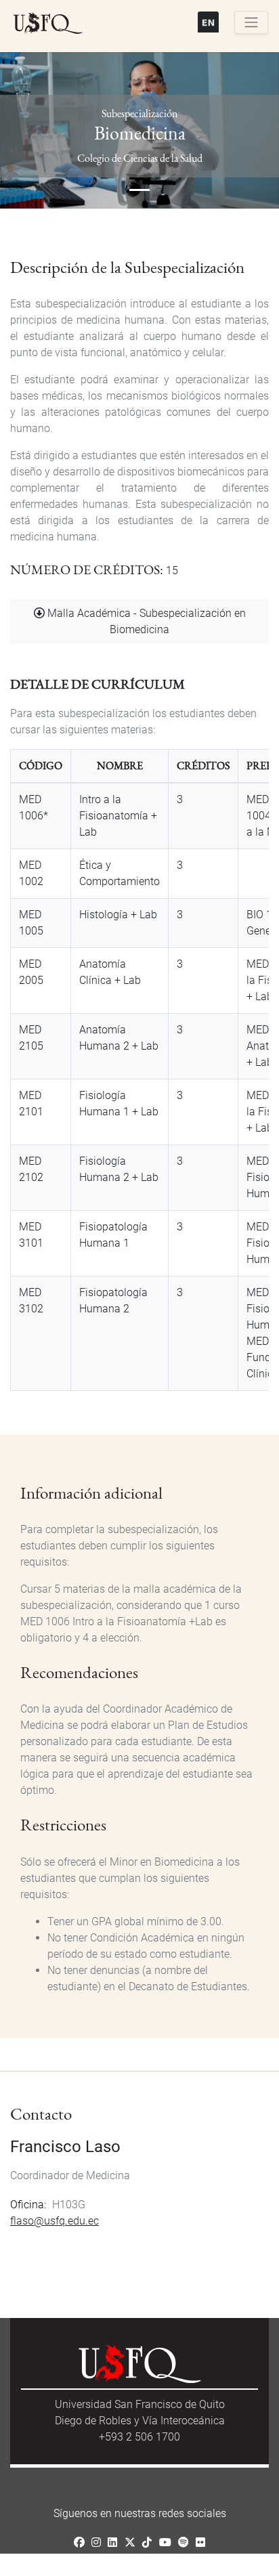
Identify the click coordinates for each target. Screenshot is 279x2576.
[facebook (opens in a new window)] (79, 2542)
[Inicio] (48, 24)
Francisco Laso (65, 2147)
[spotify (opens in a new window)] (184, 2542)
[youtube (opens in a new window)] (165, 2542)
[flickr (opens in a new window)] (200, 2542)
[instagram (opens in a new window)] (96, 2542)
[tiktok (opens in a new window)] (147, 2542)
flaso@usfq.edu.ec (55, 2221)
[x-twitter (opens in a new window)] (130, 2542)
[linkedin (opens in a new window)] (112, 2542)
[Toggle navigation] (251, 22)
